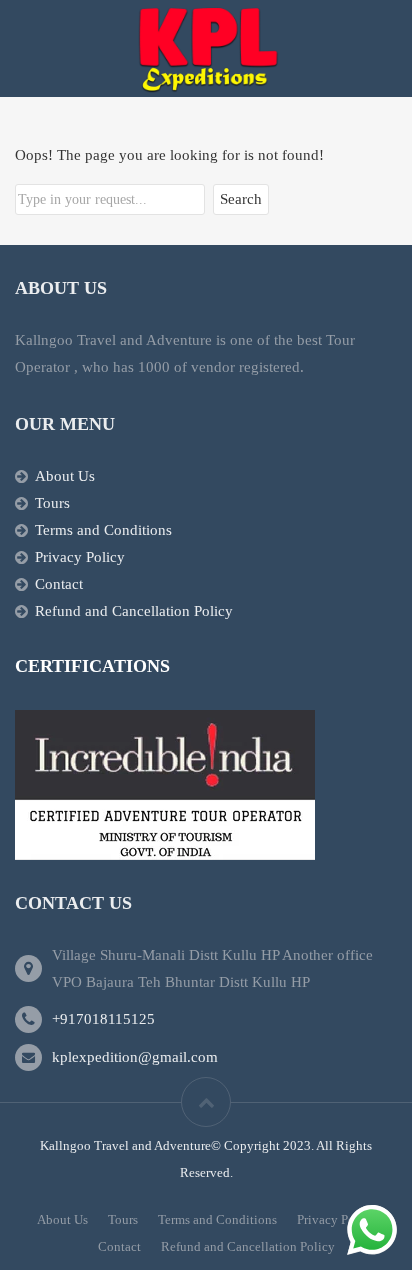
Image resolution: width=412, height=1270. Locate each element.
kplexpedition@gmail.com (135, 1057)
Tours (52, 503)
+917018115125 (103, 1019)
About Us (65, 476)
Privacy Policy (80, 557)
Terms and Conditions (103, 530)
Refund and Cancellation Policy (134, 611)
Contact (59, 584)
